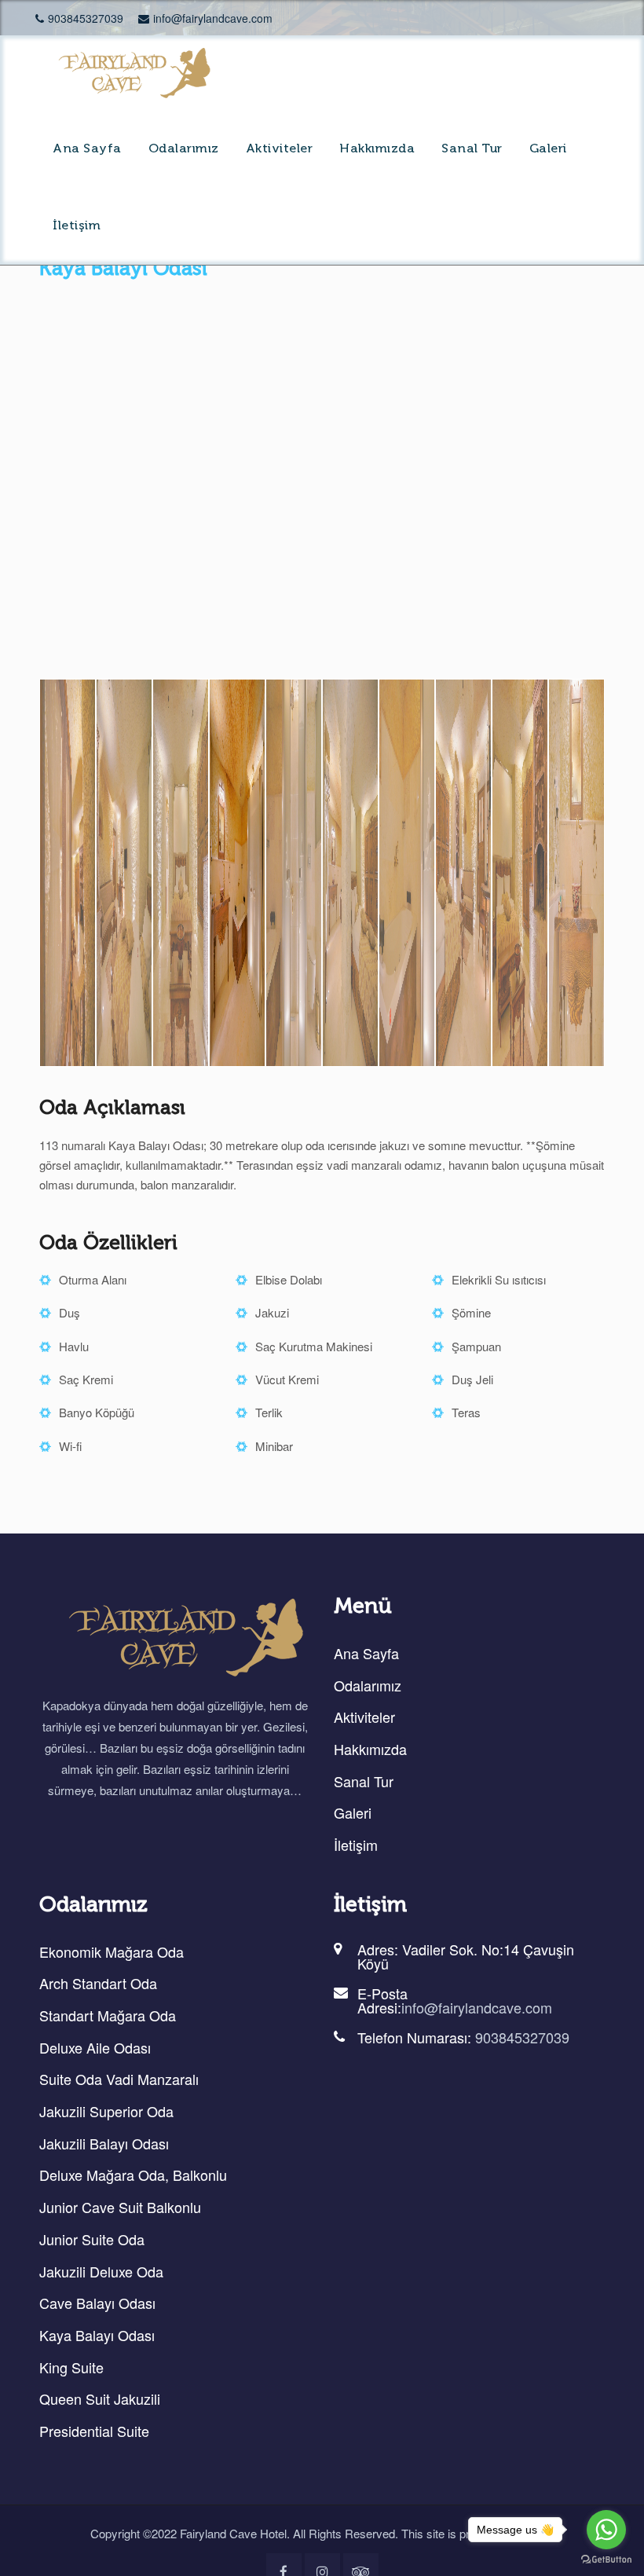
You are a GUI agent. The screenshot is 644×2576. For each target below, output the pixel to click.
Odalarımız (184, 149)
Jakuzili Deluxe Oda (101, 2271)
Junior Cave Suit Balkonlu (120, 2207)
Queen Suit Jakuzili (100, 2399)
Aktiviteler (280, 149)
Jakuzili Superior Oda (106, 2111)
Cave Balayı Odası (97, 2303)
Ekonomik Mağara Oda (112, 1951)
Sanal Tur (472, 149)
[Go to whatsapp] (606, 2530)
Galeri (548, 149)
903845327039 (86, 18)
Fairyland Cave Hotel (233, 2533)
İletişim (77, 226)
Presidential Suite (94, 2431)
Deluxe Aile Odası (95, 2047)
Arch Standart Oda (98, 1984)
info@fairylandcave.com (213, 18)
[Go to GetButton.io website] (606, 2560)
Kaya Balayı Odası (97, 2335)
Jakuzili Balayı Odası (104, 2143)
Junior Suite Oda (92, 2239)
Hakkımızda (377, 149)
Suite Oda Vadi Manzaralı (119, 2079)
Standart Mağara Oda (108, 2015)
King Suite (71, 2367)
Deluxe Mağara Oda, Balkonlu (133, 2175)
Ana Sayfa (87, 149)
